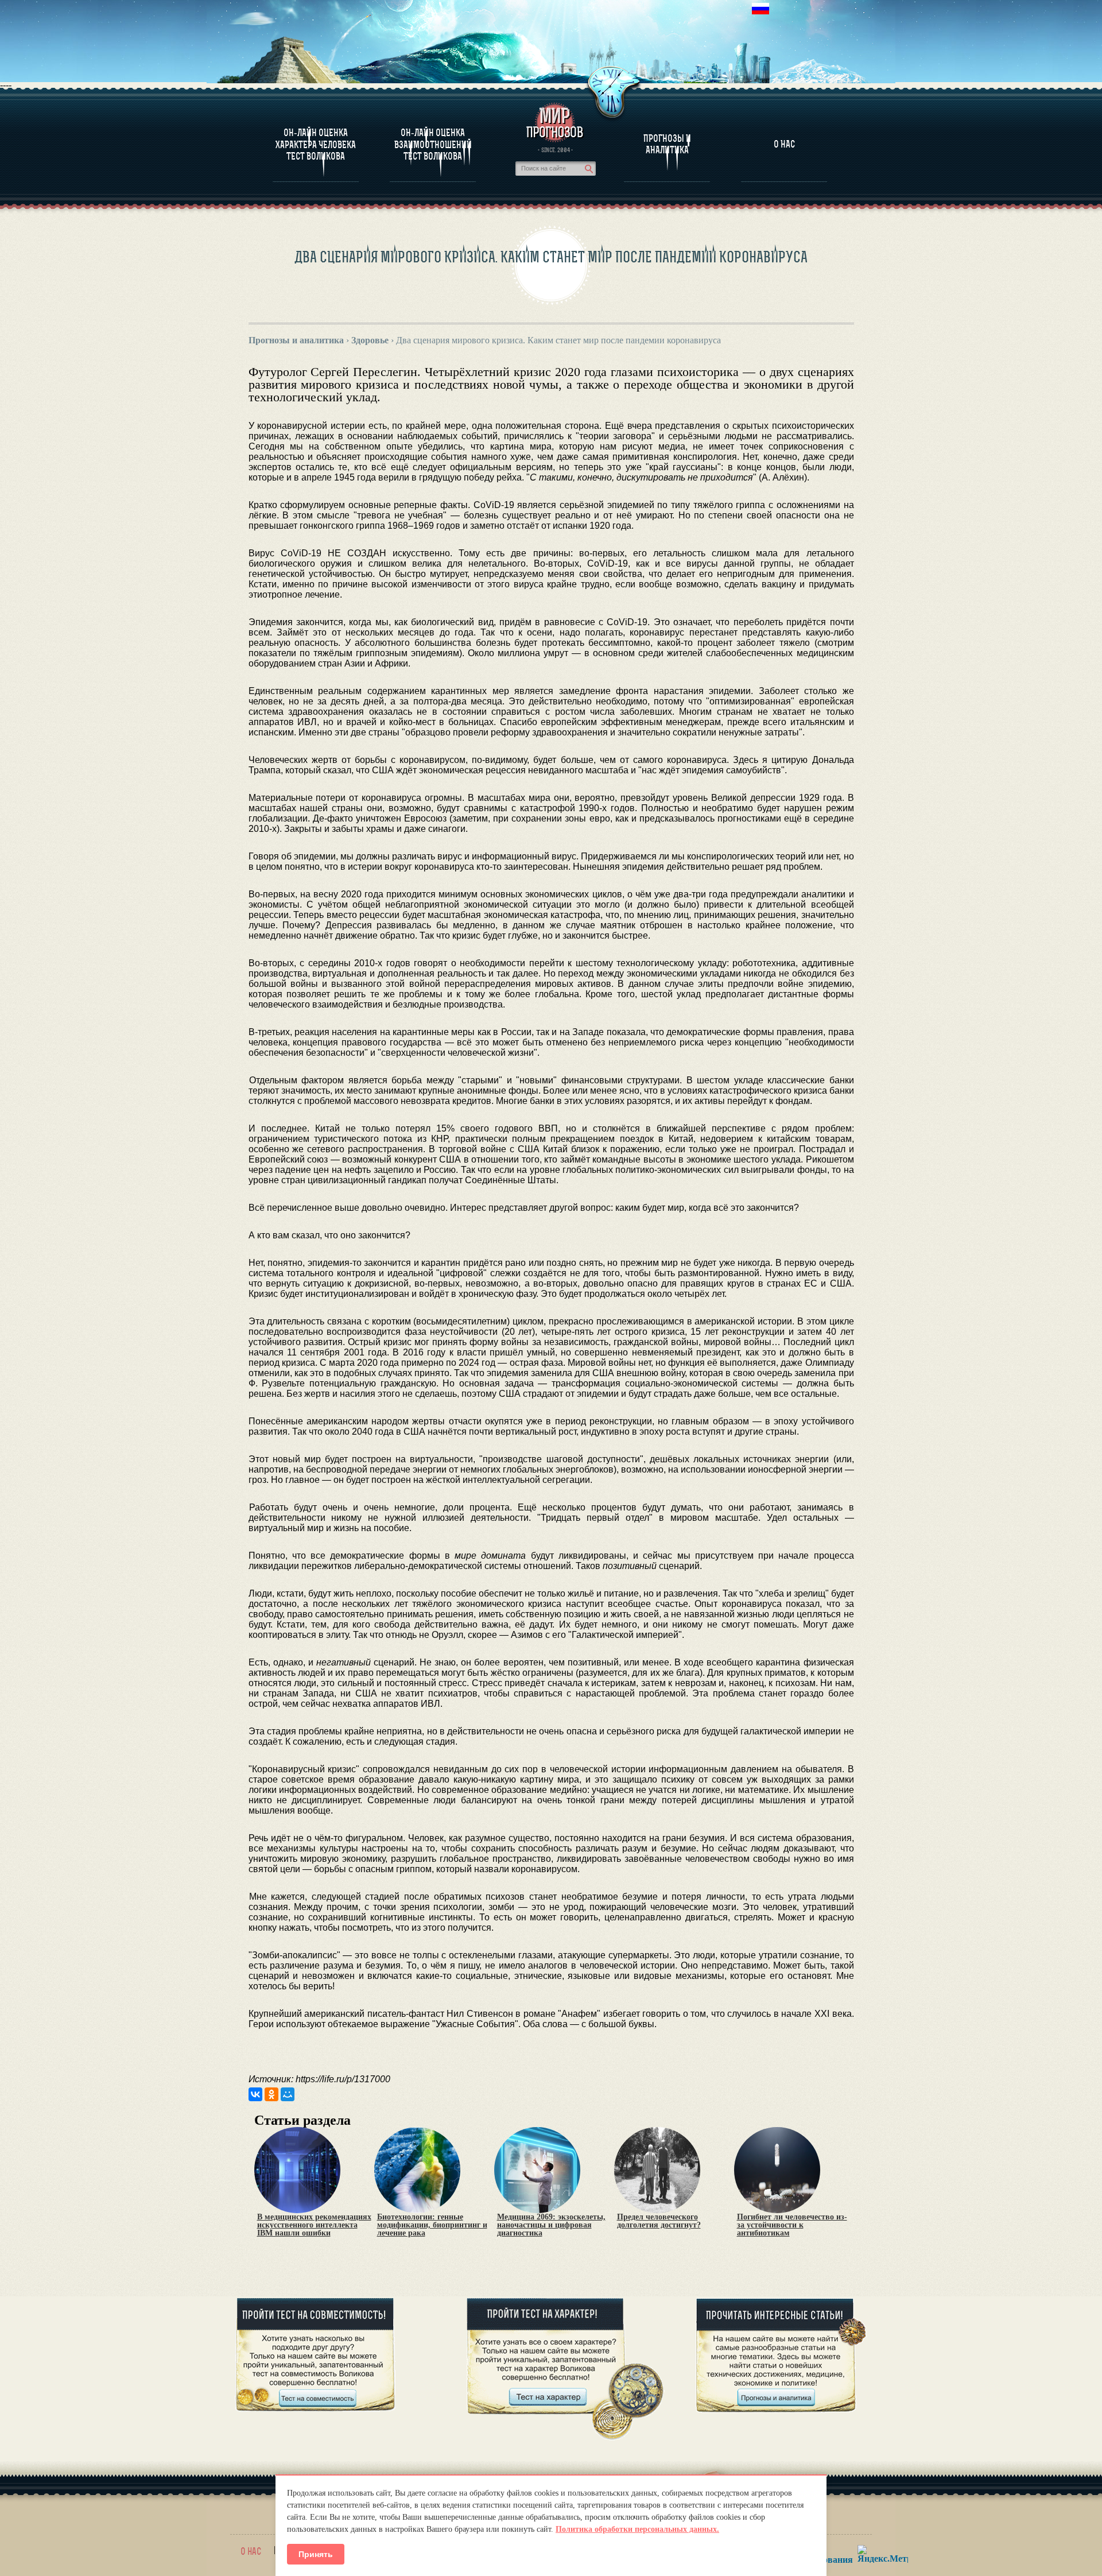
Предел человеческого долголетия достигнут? (659, 2221)
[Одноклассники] (271, 2094)
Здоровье (370, 340)
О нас (251, 2551)
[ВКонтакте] (255, 2094)
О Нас (784, 144)
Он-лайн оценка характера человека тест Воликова (316, 144)
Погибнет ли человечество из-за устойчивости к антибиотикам (792, 2225)
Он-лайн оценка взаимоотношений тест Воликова (433, 144)
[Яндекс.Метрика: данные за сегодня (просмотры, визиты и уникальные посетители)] (883, 2554)
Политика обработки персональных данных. (637, 2529)
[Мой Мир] (288, 2094)
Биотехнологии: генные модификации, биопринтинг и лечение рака (432, 2225)
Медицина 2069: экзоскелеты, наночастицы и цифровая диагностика (551, 2225)
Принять (316, 2554)
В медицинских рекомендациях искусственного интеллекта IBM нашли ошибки (314, 2225)
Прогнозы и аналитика (667, 144)
